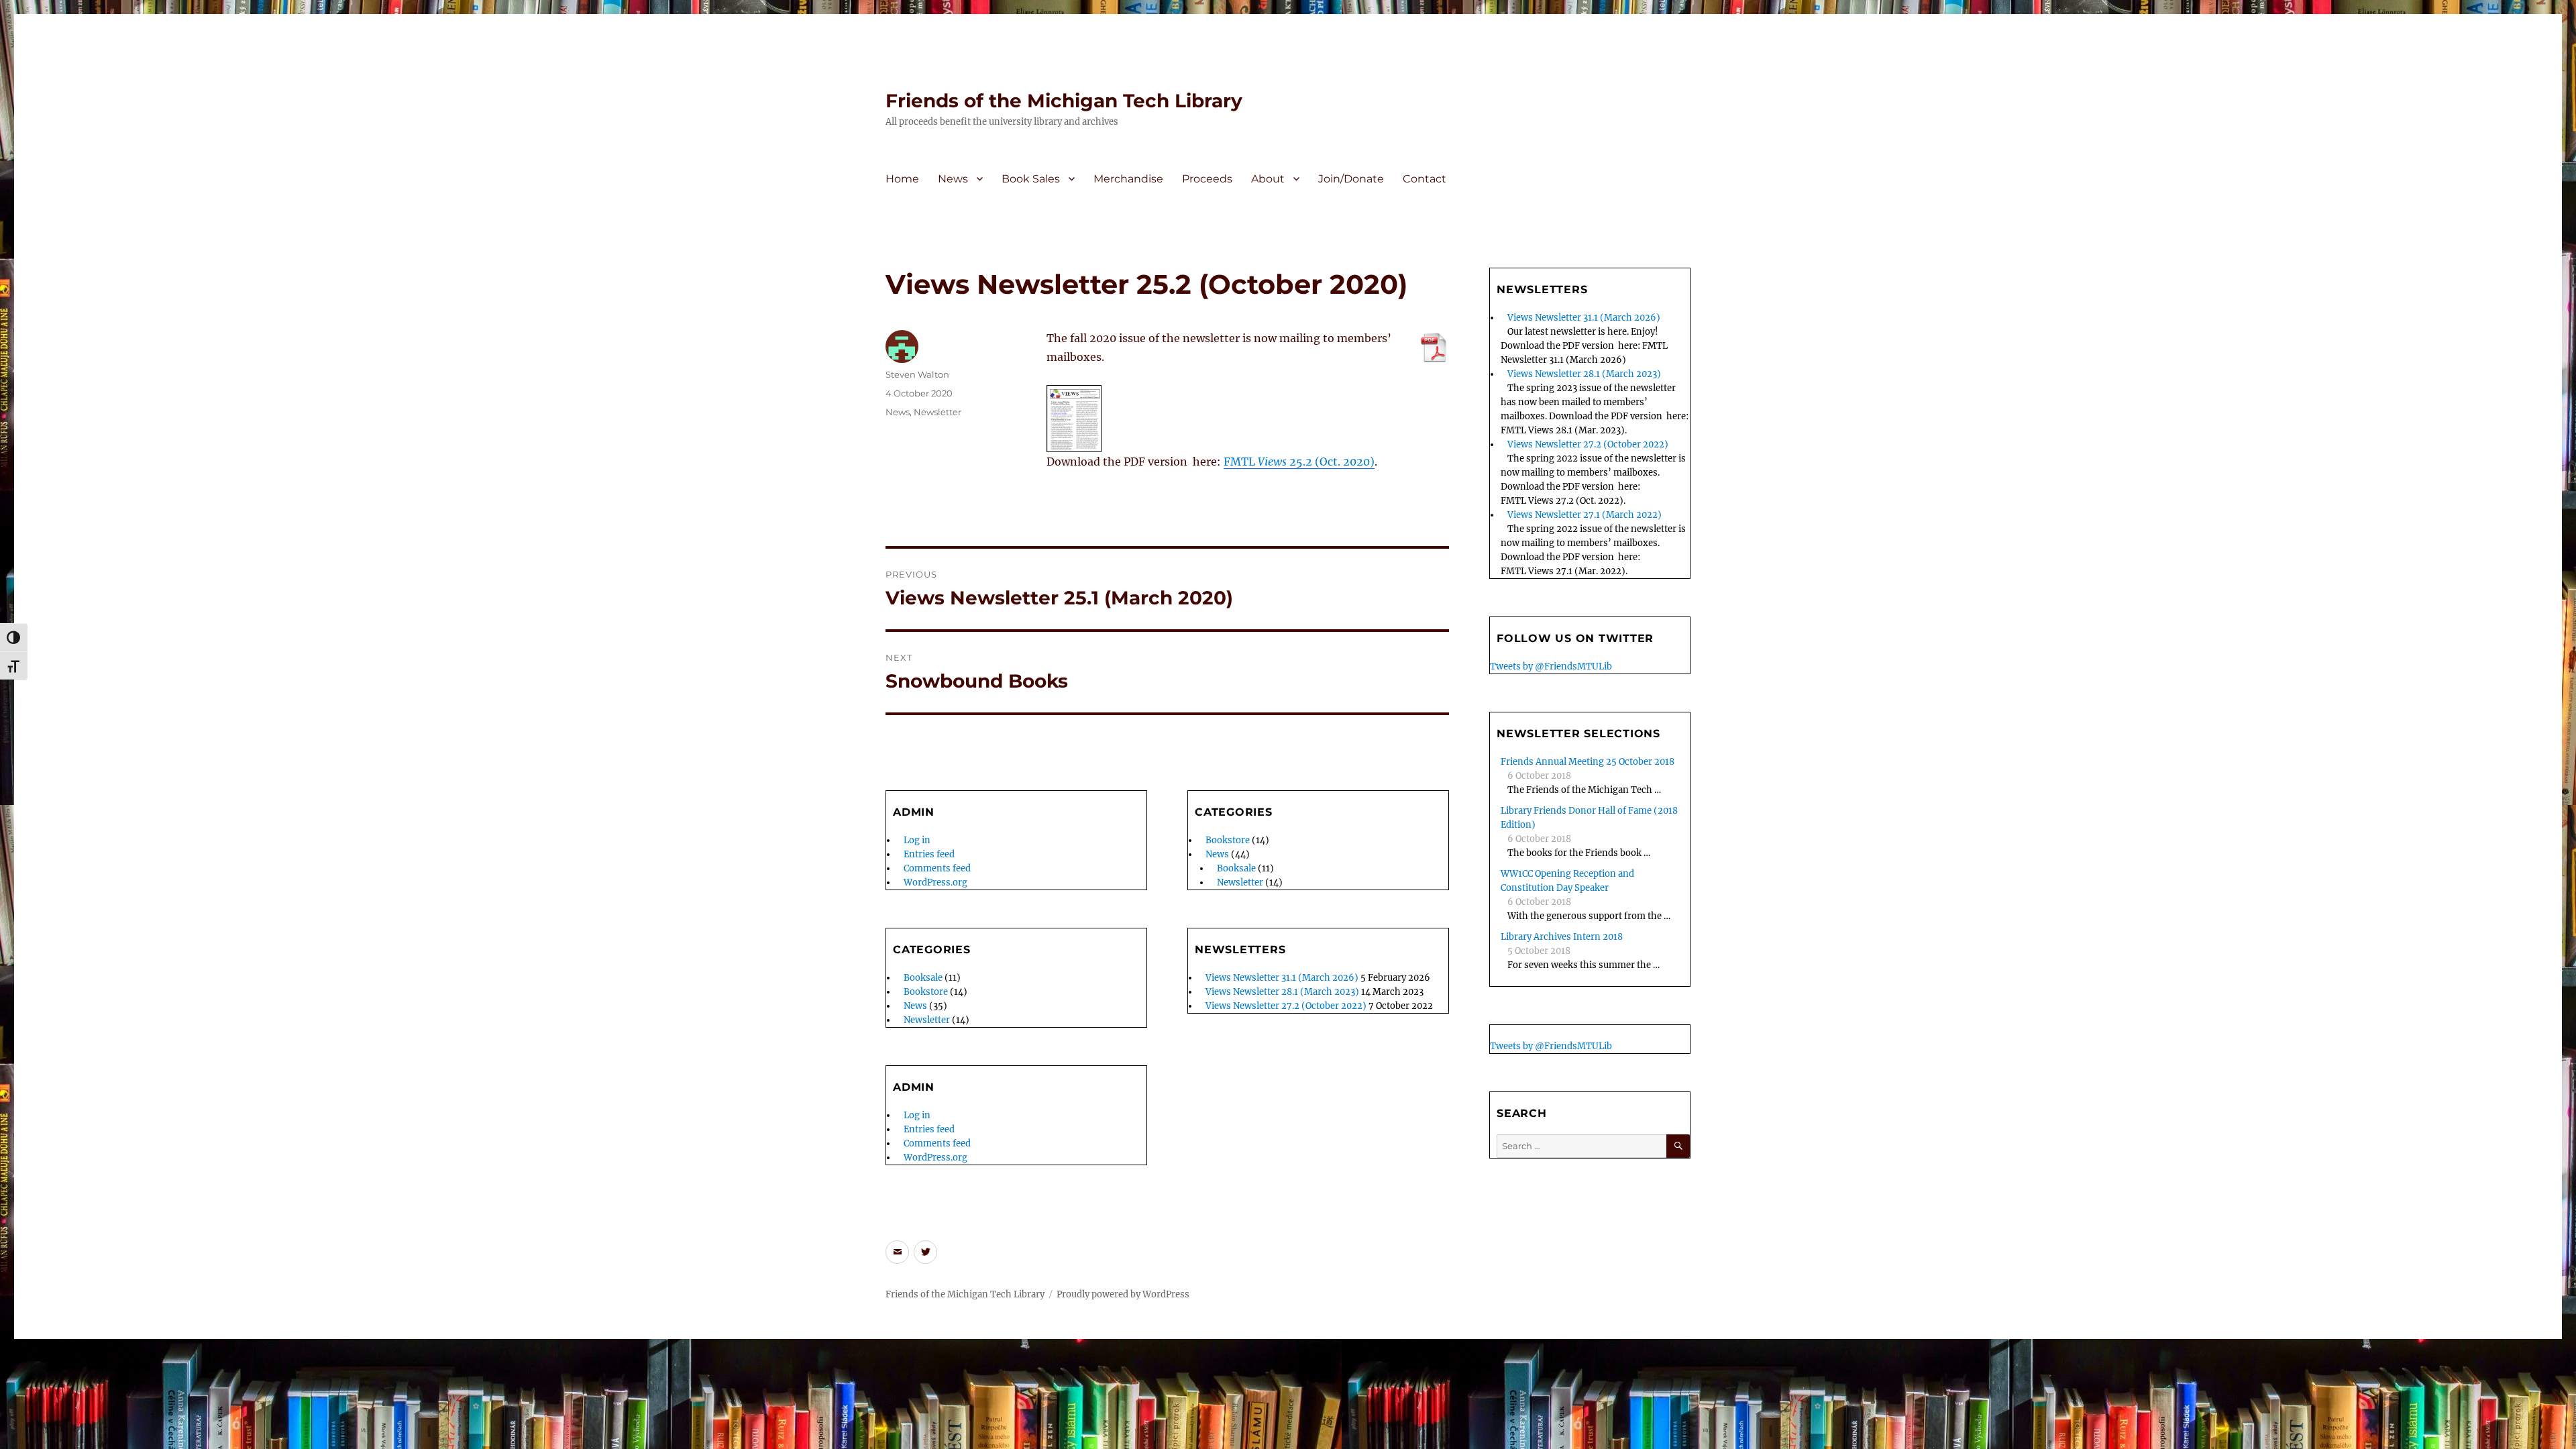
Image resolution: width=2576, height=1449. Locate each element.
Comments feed (937, 868)
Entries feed (929, 854)
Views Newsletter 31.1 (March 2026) (1282, 978)
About (1268, 179)
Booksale (923, 978)
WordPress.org (935, 882)
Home (902, 179)
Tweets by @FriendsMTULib (1551, 666)
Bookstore (926, 992)
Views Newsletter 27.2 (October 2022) (1286, 1006)
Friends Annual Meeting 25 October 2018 (1588, 762)
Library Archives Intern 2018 (1562, 937)
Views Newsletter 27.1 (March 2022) (1585, 515)
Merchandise (1128, 179)
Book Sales (1031, 179)
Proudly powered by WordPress (1123, 1294)
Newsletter (937, 412)
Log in (917, 840)
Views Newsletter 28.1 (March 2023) (1282, 992)
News (953, 179)
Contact (1425, 179)
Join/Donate (1351, 179)
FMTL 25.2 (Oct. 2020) (1299, 462)
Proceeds (1207, 179)
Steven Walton (917, 374)
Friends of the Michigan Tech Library (1064, 101)
